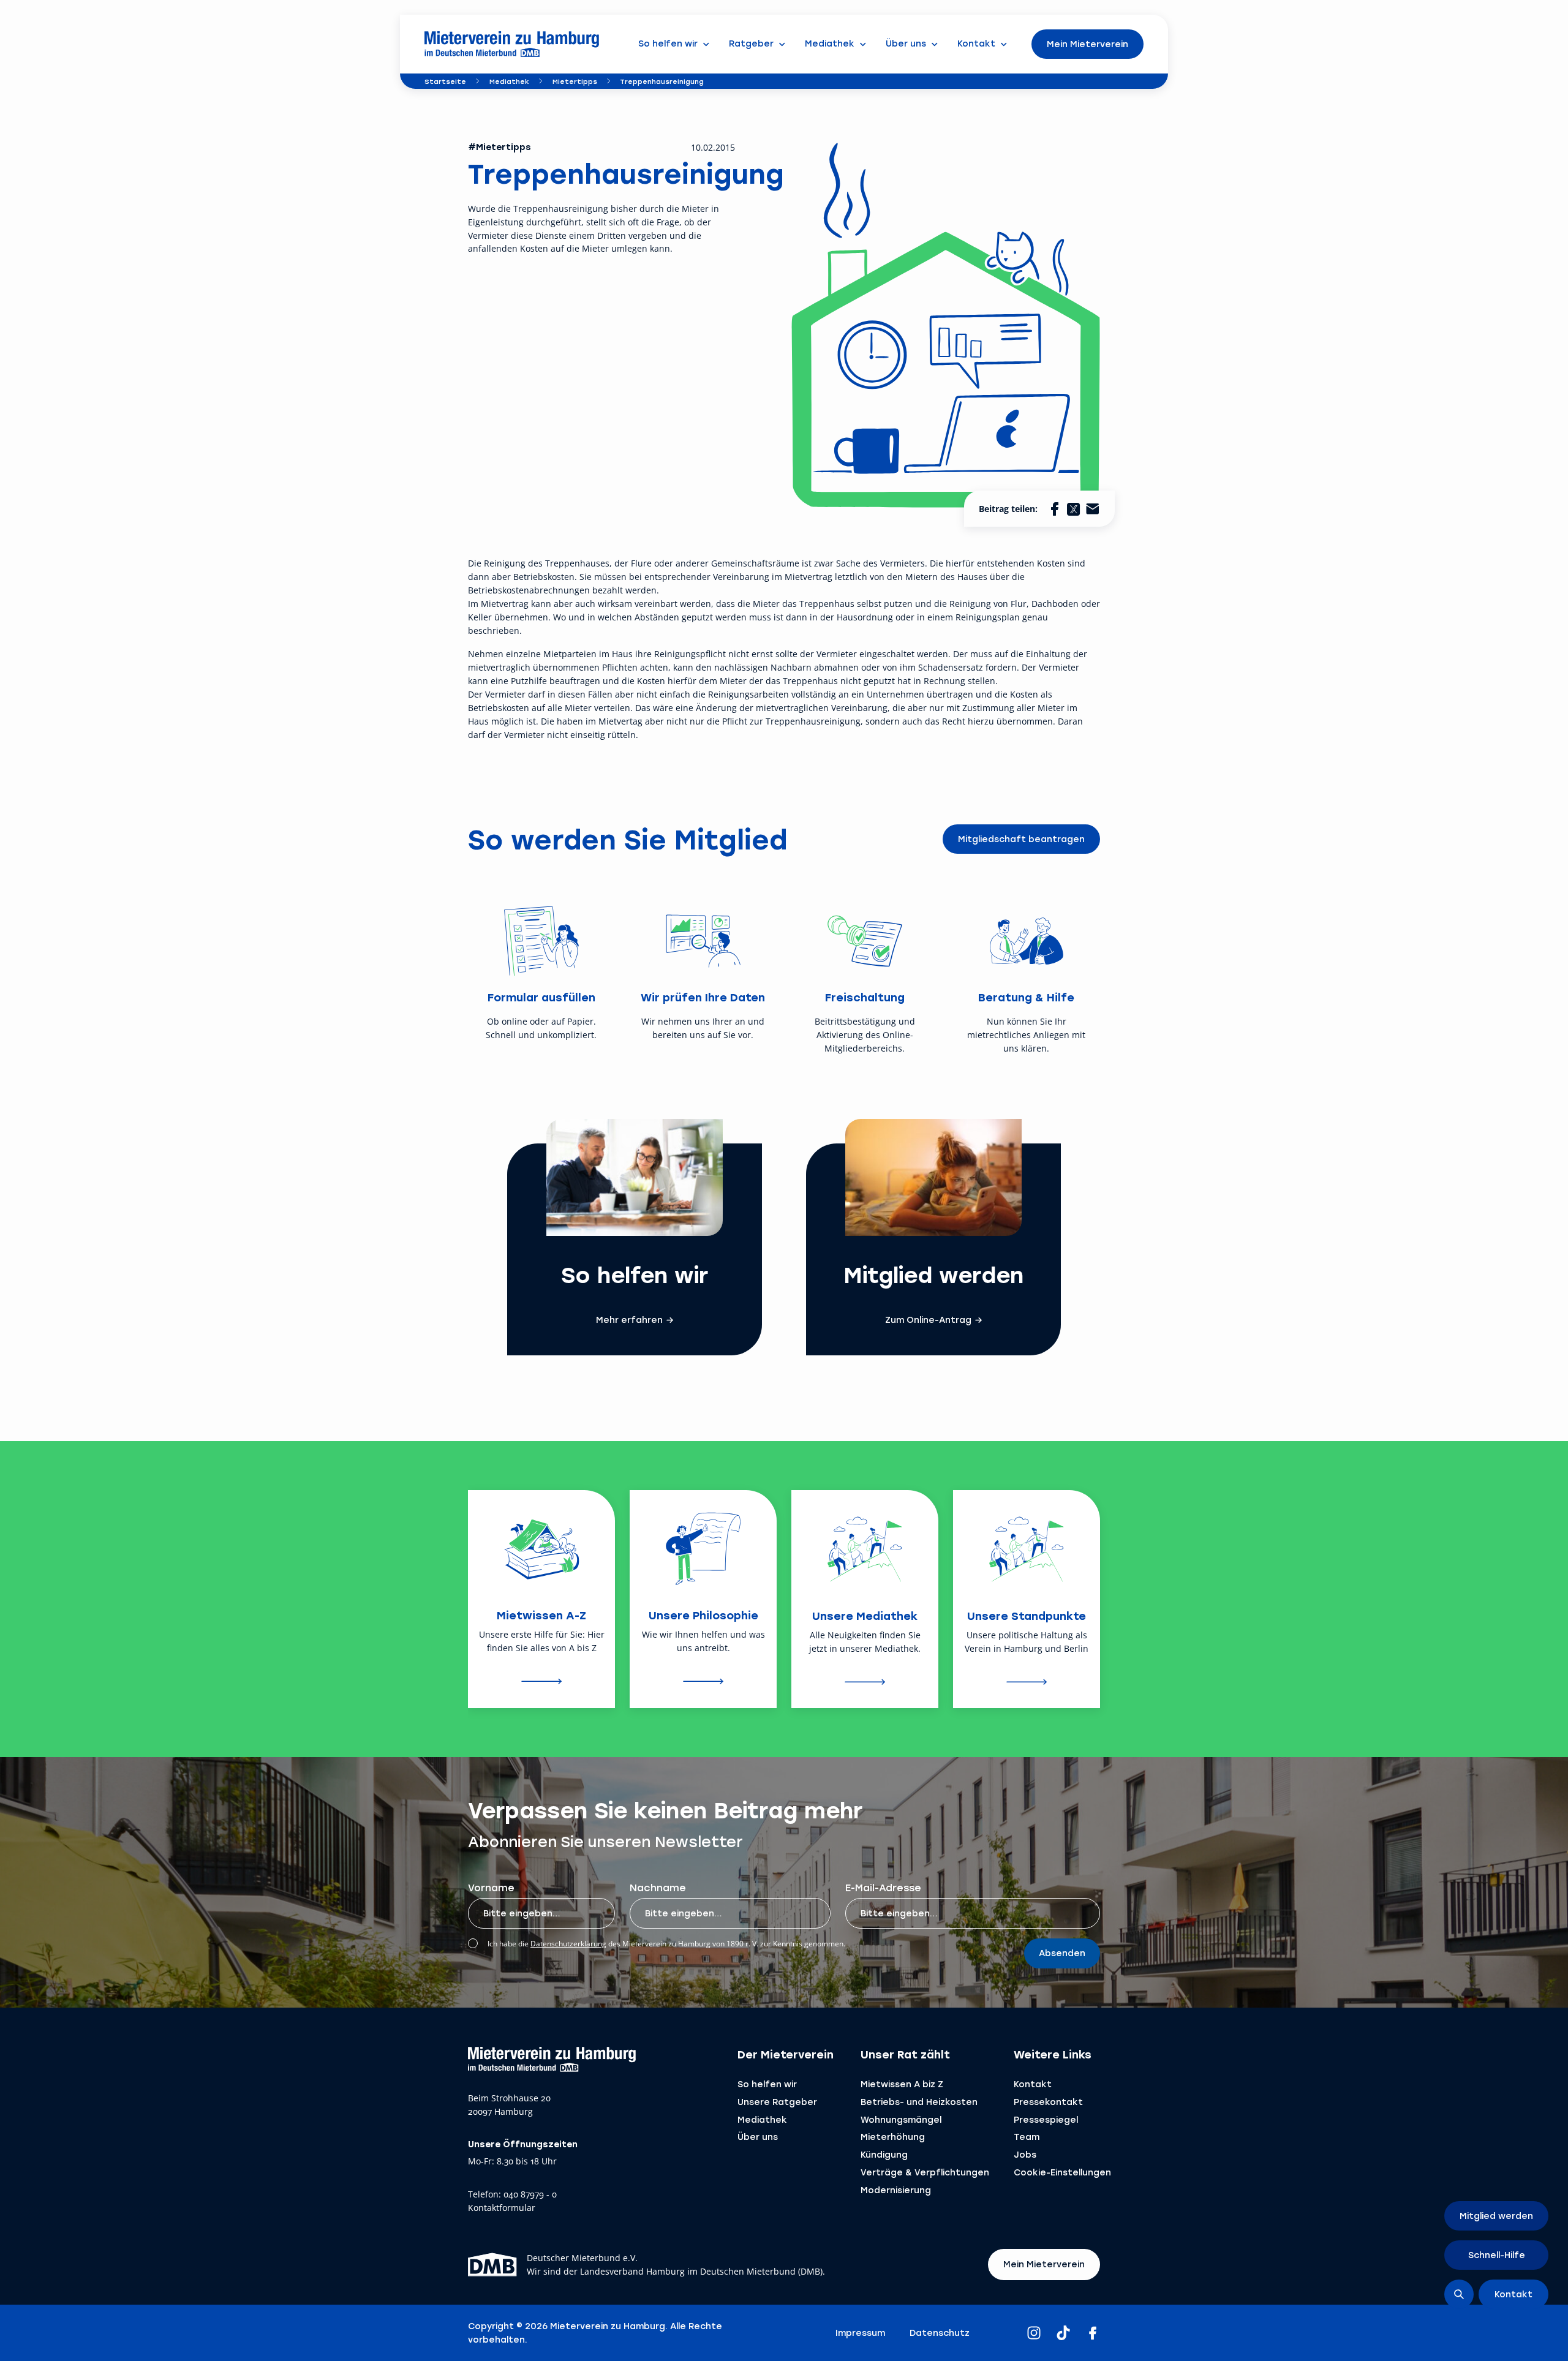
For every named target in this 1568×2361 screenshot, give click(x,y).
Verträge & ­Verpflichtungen (925, 2172)
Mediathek (509, 81)
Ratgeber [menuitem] (751, 43)
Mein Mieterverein (1087, 44)
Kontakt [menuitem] (976, 43)
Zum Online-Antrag (928, 1320)
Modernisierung (896, 2190)
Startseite (445, 81)
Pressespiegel (1046, 2119)
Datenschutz (940, 2333)
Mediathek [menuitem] (830, 43)
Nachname (658, 1887)
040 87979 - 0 (530, 2195)
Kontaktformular (502, 2208)
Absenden (1062, 1953)
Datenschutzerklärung (568, 1944)
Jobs (1025, 2154)
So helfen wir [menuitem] (668, 43)
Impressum (860, 2333)
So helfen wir (767, 2084)
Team (1027, 2137)
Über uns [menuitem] (906, 43)
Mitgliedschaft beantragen (1021, 839)
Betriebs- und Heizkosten (919, 2102)
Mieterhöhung (893, 2137)
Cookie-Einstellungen (1062, 2172)
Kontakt (1033, 2084)
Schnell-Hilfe (1497, 2255)
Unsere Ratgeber (777, 2102)
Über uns (758, 2137)
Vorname (491, 1887)
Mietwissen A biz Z (902, 2084)
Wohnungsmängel (901, 2119)
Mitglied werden (1496, 2216)
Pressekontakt (1048, 2102)
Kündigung (884, 2154)
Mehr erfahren (629, 1320)
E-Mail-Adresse (883, 1887)
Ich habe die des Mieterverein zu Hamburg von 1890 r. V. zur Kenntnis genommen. (666, 1944)
